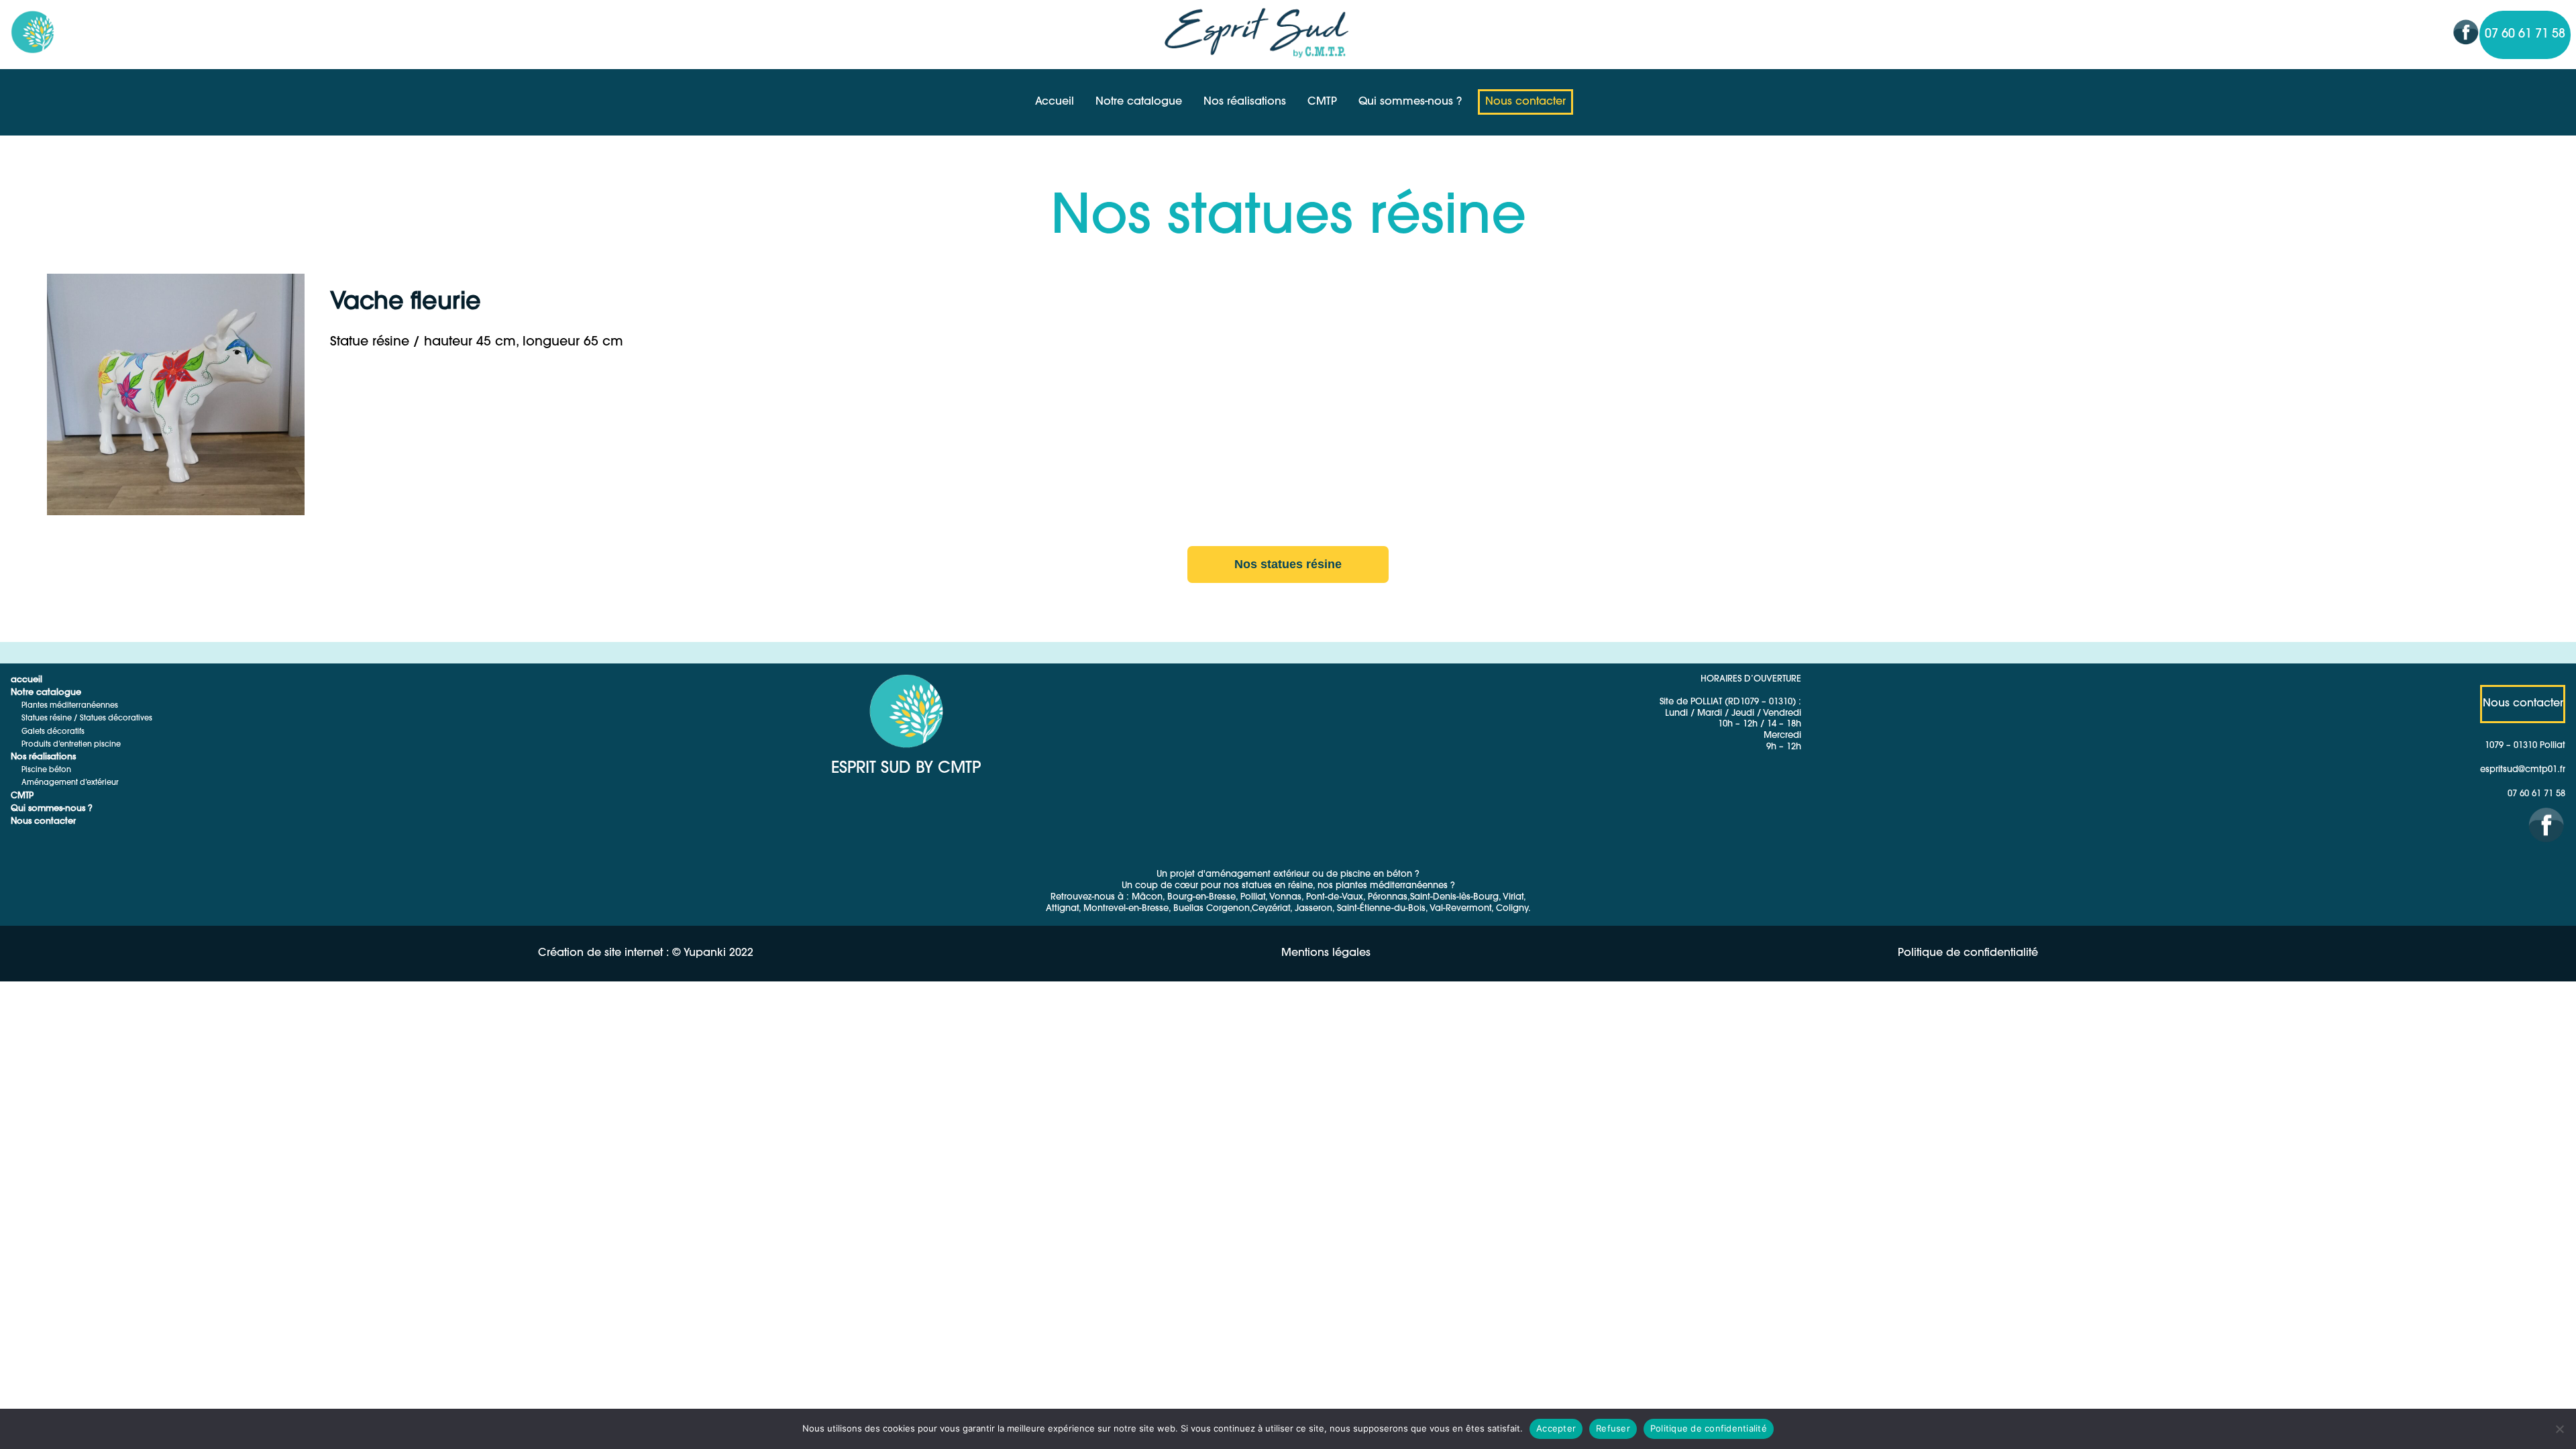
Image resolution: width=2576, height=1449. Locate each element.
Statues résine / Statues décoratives (87, 719)
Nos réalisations (1245, 102)
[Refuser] (2559, 1429)
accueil (26, 680)
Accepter (1556, 1428)
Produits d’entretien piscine (71, 745)
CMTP (1322, 102)
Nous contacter (1525, 102)
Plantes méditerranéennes (70, 706)
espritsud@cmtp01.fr (2523, 770)
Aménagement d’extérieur (70, 783)
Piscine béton (46, 770)
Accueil (1055, 102)
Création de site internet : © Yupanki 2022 (646, 953)
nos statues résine (1288, 564)
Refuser (1613, 1428)
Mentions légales (1326, 953)
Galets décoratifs (53, 732)
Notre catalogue (1139, 102)
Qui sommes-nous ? (1410, 102)
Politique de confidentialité (1968, 953)
